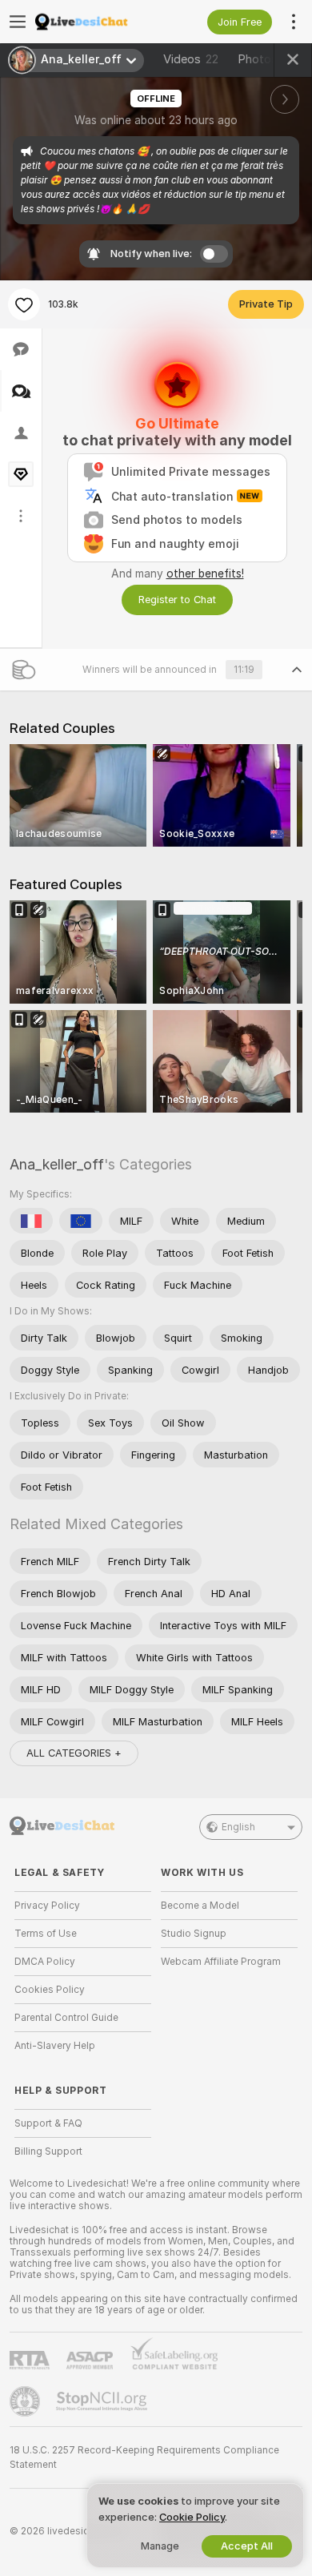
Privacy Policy (47, 1906)
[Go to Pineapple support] (26, 2401)
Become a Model (200, 1906)
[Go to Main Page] (96, 22)
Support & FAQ (48, 2123)
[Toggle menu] (18, 22)
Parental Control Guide (66, 2018)
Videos (191, 59)
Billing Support (48, 2151)
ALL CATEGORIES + (74, 1753)
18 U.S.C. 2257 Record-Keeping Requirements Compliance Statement (144, 2457)
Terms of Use (46, 1934)
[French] (31, 1221)
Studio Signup (194, 1934)
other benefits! (205, 574)
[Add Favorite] (24, 304)
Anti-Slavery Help (55, 2046)
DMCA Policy (45, 1962)
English (238, 1827)
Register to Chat (177, 600)
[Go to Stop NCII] (103, 2401)
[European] (81, 1221)
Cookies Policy (50, 1990)
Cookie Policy (192, 2517)
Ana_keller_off (57, 1164)
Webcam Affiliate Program (221, 1962)
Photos (265, 59)
